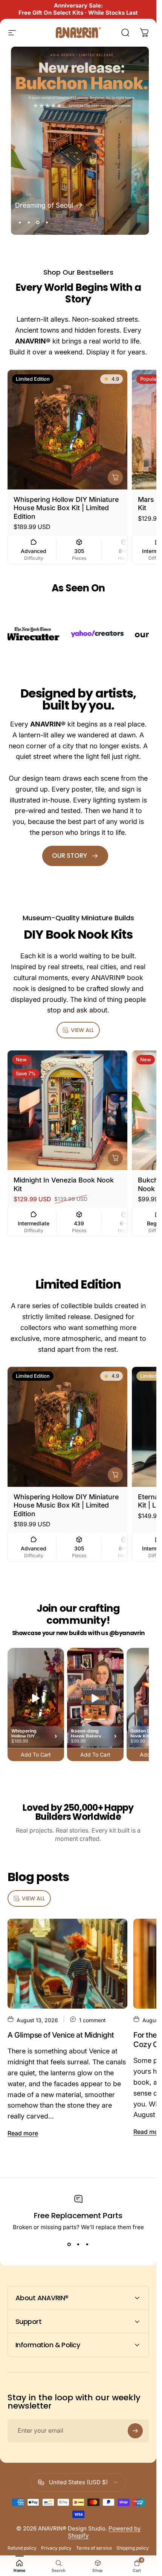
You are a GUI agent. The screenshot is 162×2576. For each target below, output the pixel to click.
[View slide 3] (87, 2244)
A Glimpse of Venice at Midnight (61, 2035)
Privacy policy (56, 2548)
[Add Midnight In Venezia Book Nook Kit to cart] (115, 1158)
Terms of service (94, 2548)
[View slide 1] (69, 2244)
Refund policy (22, 2548)
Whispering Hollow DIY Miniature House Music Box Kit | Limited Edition (66, 508)
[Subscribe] (135, 2431)
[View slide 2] (78, 2244)
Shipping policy (133, 2548)
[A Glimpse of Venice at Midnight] (67, 1964)
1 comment (92, 2020)
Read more (23, 2133)
